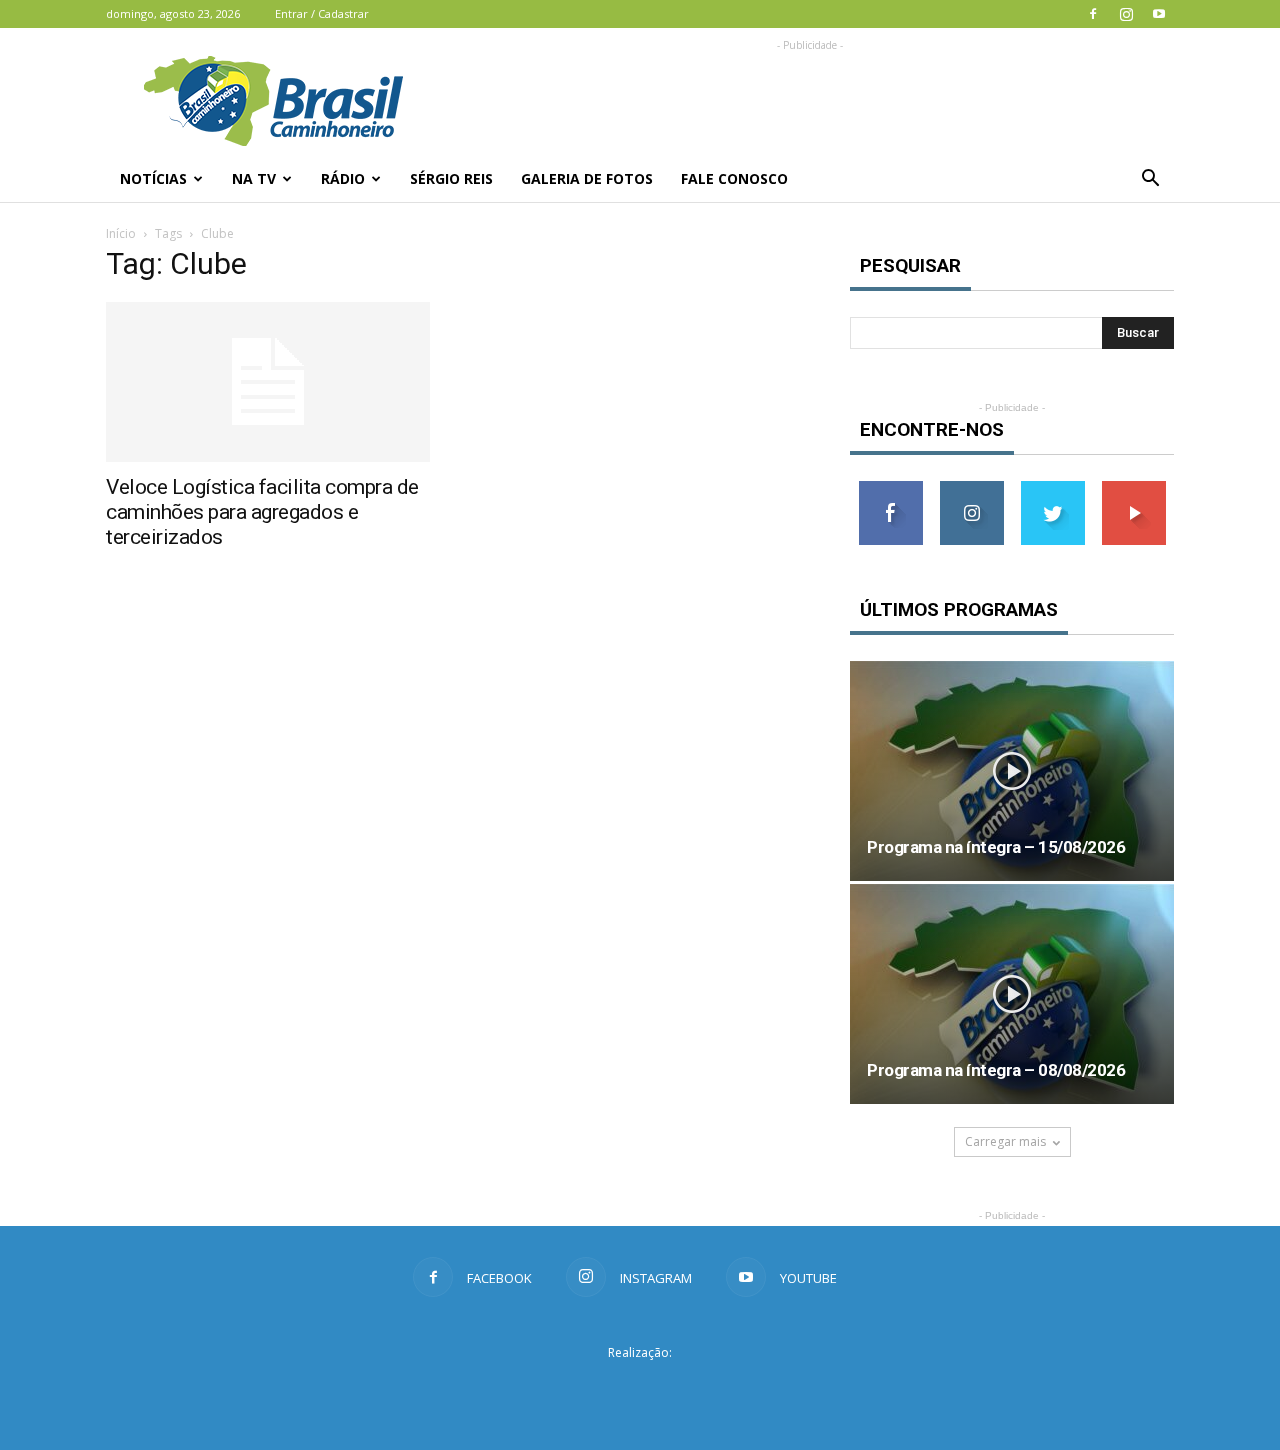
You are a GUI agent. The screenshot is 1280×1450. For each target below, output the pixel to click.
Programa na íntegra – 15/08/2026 (996, 847)
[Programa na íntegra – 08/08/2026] (1012, 994)
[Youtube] (1159, 14)
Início (121, 233)
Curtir (891, 488)
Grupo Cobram (640, 1389)
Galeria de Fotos (587, 178)
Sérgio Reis (451, 178)
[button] (1150, 179)
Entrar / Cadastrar (322, 13)
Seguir (971, 488)
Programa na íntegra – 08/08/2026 (996, 1070)
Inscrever (1134, 488)
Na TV (254, 178)
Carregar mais (1005, 1141)
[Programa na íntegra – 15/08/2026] (1012, 771)
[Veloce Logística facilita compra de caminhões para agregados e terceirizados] (268, 382)
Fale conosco (734, 178)
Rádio (343, 178)
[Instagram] (1126, 14)
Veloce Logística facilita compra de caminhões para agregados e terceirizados (262, 512)
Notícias (153, 178)
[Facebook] (1093, 14)
